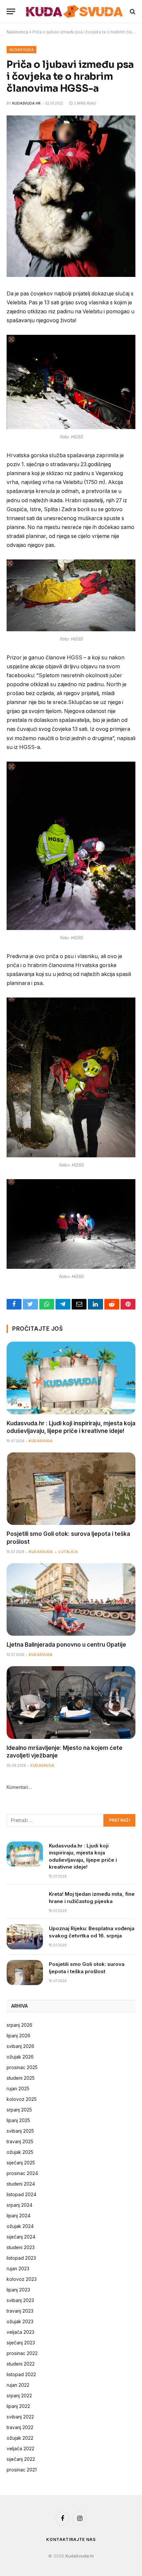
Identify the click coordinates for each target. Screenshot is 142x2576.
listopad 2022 (21, 2374)
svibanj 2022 (20, 2417)
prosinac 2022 (22, 2353)
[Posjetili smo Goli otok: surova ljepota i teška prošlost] (71, 1489)
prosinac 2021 (22, 2470)
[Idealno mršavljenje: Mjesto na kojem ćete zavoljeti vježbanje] (71, 1702)
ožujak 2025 (20, 2152)
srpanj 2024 (19, 2205)
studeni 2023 (21, 2247)
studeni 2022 (21, 2364)
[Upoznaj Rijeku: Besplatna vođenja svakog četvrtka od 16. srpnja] (25, 1937)
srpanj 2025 (19, 2110)
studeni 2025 (21, 2078)
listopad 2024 (21, 2194)
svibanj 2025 (20, 2131)
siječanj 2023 (21, 2343)
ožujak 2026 (20, 2057)
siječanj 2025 (21, 2163)
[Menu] (11, 11)
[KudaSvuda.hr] (74, 11)
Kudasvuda (21, 50)
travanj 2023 (20, 2311)
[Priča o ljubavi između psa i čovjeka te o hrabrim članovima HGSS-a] (71, 275)
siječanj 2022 (21, 2459)
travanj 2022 (20, 2427)
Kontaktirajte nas (71, 2539)
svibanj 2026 (20, 2046)
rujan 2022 (18, 2385)
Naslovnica (17, 32)
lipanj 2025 (18, 2120)
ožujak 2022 (20, 2438)
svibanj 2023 (20, 2300)
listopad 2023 (21, 2258)
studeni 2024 (21, 2184)
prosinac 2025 (22, 2067)
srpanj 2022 (19, 2396)
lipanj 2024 (18, 2216)
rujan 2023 (18, 2268)
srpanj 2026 (19, 2025)
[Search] (132, 11)
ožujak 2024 (20, 2226)
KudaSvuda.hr (26, 103)
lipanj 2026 (18, 2036)
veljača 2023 (20, 2332)
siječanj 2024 (21, 2237)
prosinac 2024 (22, 2173)
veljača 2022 (20, 2448)
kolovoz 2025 (22, 2099)
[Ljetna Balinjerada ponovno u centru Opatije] (71, 1599)
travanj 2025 (20, 2141)
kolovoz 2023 (22, 2279)
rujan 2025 (18, 2088)
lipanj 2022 (18, 2406)
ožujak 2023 (20, 2321)
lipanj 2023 (18, 2290)
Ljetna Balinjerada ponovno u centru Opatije (66, 1645)
